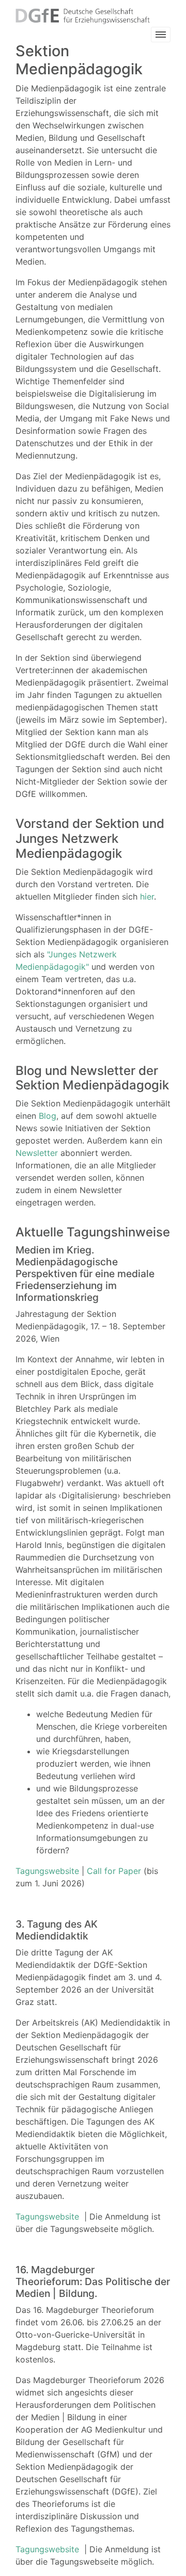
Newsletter (37, 1153)
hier (147, 896)
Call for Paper (115, 1871)
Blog (48, 1116)
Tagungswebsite (47, 1871)
